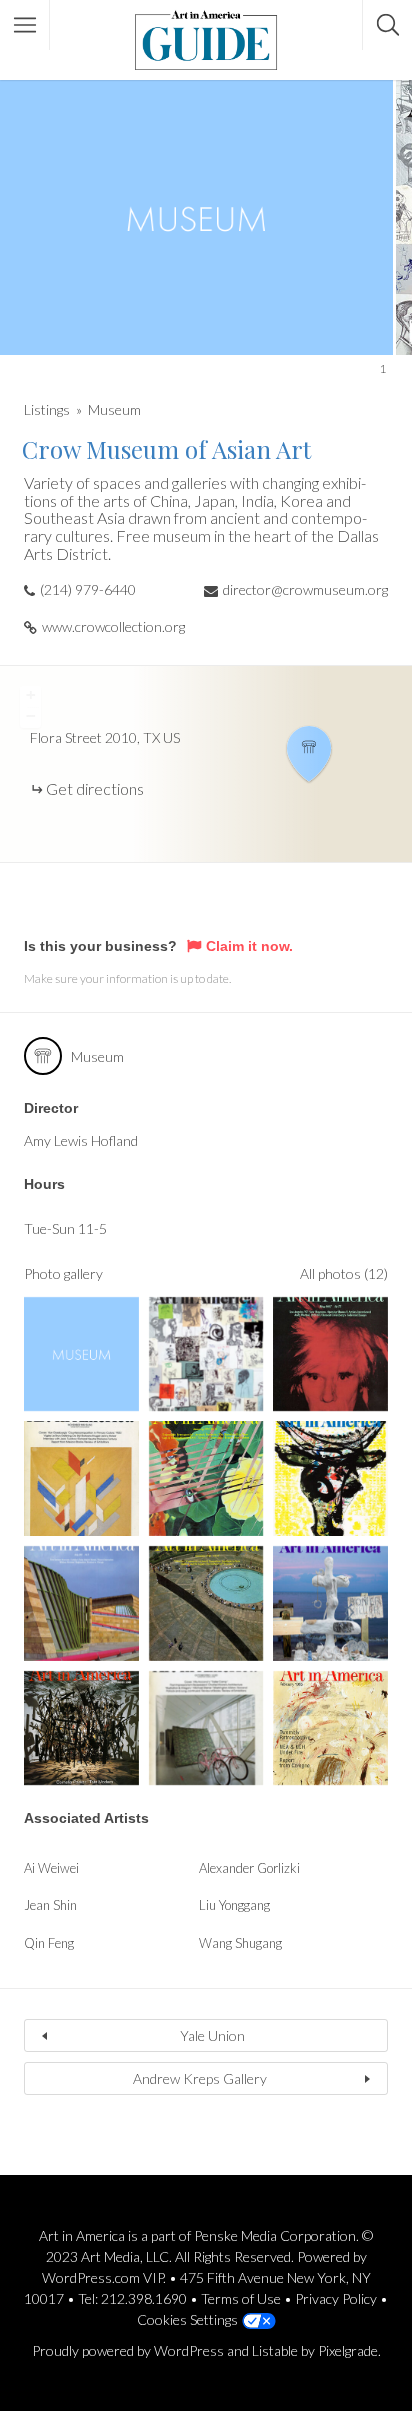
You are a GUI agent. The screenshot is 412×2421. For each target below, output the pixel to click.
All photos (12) (344, 1273)
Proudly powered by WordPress (128, 2350)
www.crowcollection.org (113, 626)
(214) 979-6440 (88, 589)
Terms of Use (241, 2298)
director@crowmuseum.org (305, 589)
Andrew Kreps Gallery (200, 2078)
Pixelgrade (348, 2350)
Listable (275, 2350)
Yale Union (212, 2035)
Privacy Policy (336, 2298)
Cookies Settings (187, 2319)
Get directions (95, 788)
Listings (47, 409)
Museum (114, 409)
